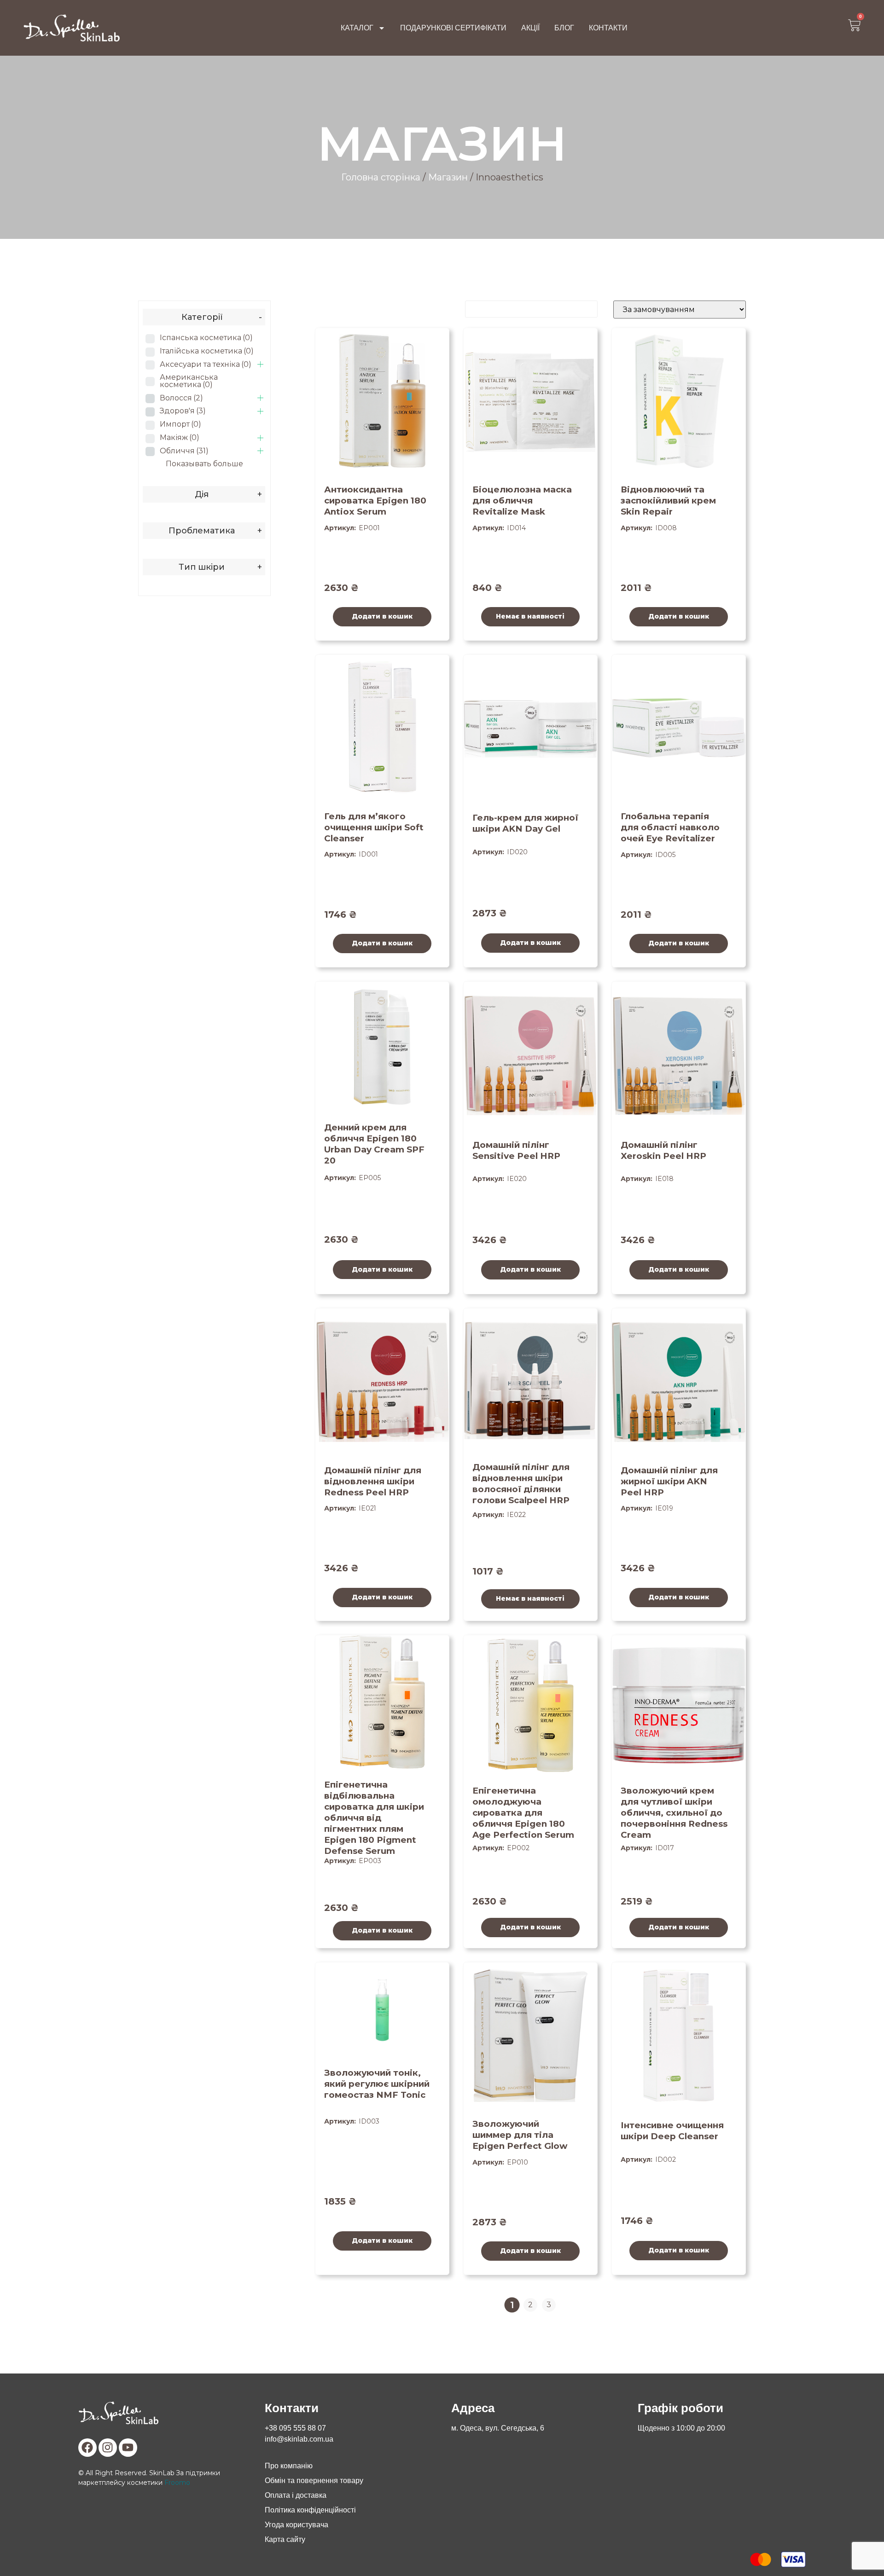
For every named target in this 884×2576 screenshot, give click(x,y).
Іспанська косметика (206, 338)
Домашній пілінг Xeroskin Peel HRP (663, 1150)
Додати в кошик (382, 616)
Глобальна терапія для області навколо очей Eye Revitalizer (670, 827)
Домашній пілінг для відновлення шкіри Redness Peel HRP (373, 1481)
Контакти (608, 28)
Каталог (357, 28)
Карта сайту (285, 2539)
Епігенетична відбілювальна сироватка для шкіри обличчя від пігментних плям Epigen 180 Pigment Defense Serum (374, 1818)
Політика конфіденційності (310, 2510)
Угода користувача (297, 2525)
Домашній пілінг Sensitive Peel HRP (516, 1150)
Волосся (181, 398)
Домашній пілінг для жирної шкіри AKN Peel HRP (669, 1481)
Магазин (448, 177)
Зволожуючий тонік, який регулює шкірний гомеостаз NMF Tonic (377, 2084)
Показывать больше (204, 464)
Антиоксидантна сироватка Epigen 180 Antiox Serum (375, 501)
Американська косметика (189, 381)
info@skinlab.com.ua (299, 2439)
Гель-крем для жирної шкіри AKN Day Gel (525, 823)
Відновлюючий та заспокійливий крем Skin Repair (668, 501)
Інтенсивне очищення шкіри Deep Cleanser (672, 2131)
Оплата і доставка (296, 2495)
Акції (530, 28)
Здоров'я (183, 411)
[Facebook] (87, 2448)
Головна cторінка (381, 177)
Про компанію (289, 2466)
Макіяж (180, 437)
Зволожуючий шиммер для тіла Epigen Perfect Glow (520, 2135)
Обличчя (184, 451)
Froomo (177, 2483)
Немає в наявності (530, 616)
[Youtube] (128, 2448)
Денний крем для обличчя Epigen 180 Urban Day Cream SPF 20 (374, 1144)
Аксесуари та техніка (206, 364)
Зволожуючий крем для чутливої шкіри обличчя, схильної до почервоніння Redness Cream (674, 1813)
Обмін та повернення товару (314, 2480)
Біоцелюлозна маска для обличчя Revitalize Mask (522, 501)
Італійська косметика (207, 351)
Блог (564, 28)
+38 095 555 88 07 (295, 2428)
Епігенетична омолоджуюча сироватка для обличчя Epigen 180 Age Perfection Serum (523, 1813)
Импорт (180, 424)
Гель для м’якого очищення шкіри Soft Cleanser (374, 827)
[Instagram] (108, 2448)
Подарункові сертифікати (453, 28)
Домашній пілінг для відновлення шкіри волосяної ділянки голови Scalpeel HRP (521, 1484)
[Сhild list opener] (260, 364)
